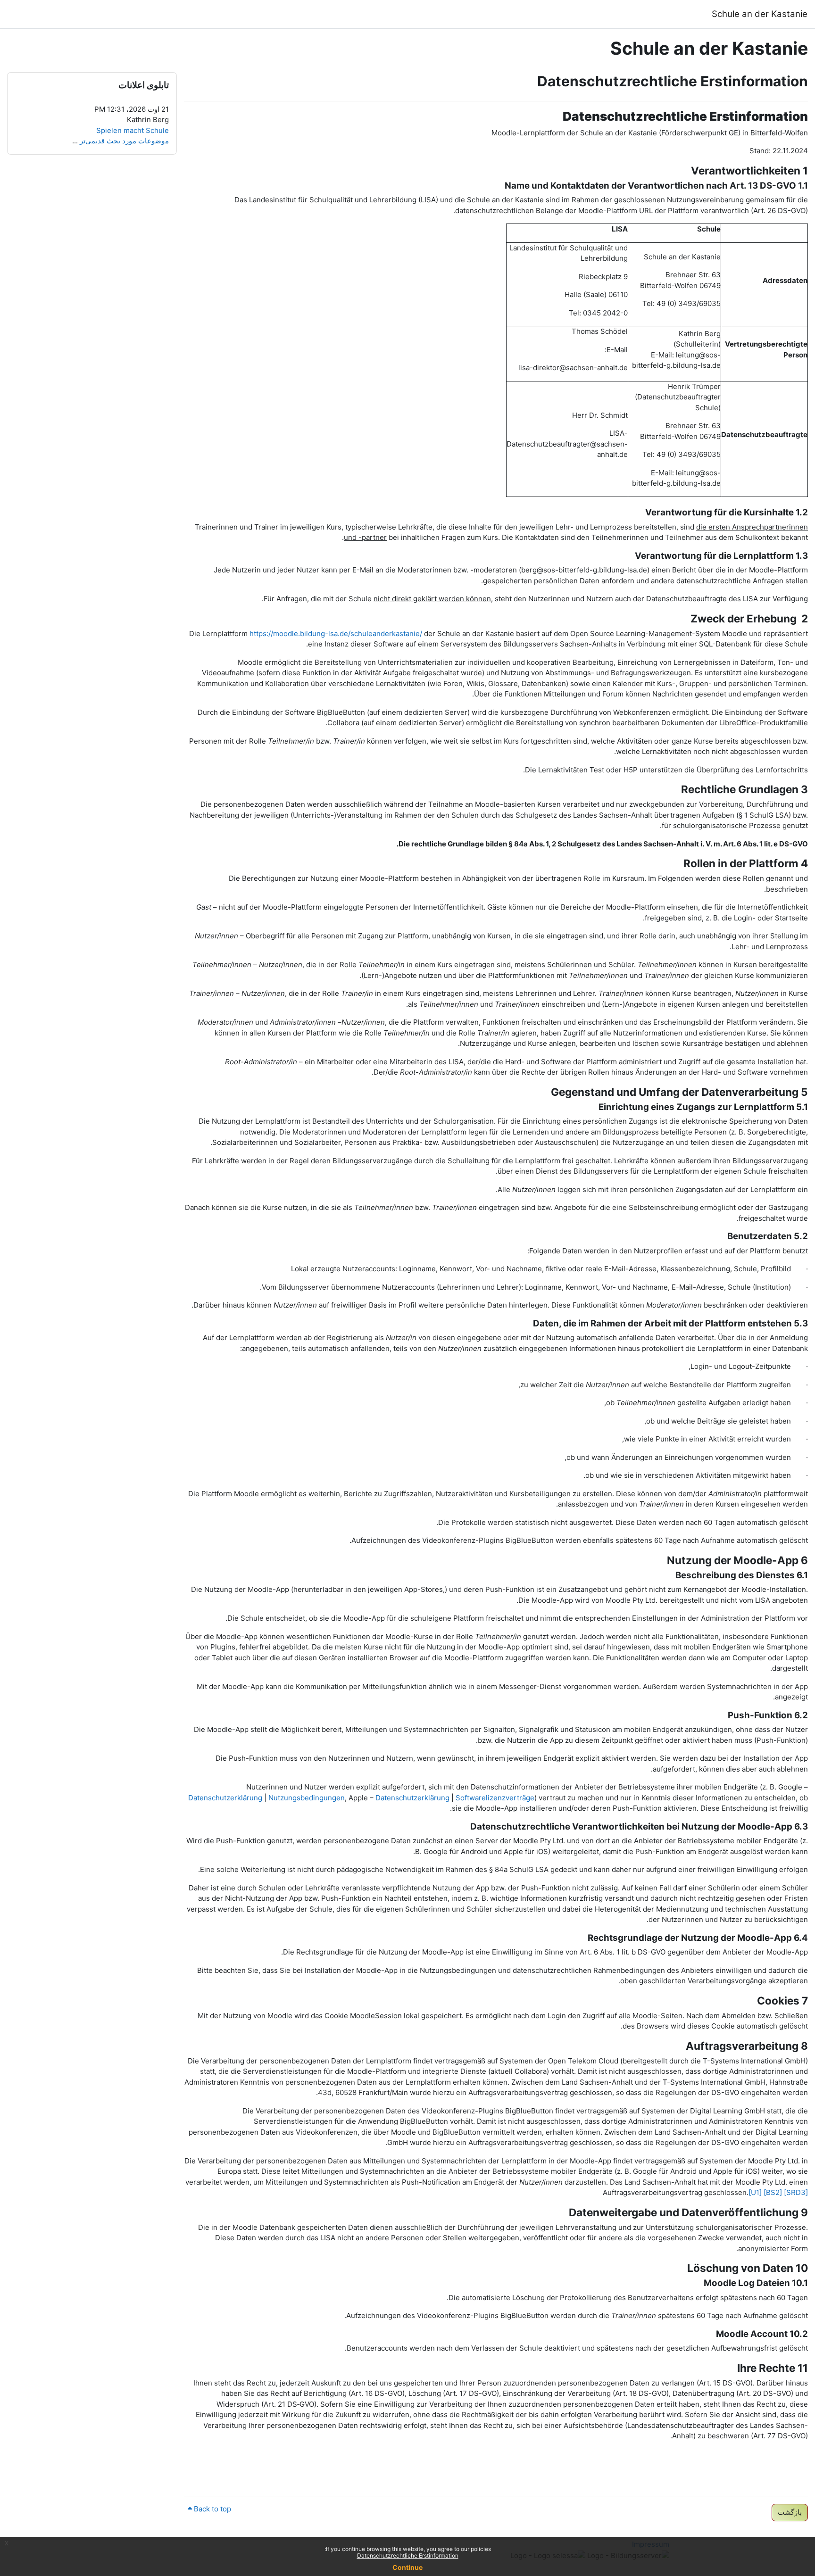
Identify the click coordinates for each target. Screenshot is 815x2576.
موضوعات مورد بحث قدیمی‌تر (124, 141)
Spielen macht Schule (133, 130)
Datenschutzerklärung (225, 1798)
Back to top (212, 2509)
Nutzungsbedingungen (307, 1798)
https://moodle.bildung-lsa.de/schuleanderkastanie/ (336, 634)
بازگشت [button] (790, 2512)
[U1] (755, 2192)
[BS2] (773, 2192)
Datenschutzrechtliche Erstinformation (408, 2555)
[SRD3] (796, 2192)
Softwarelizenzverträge (495, 1798)
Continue (407, 2567)
